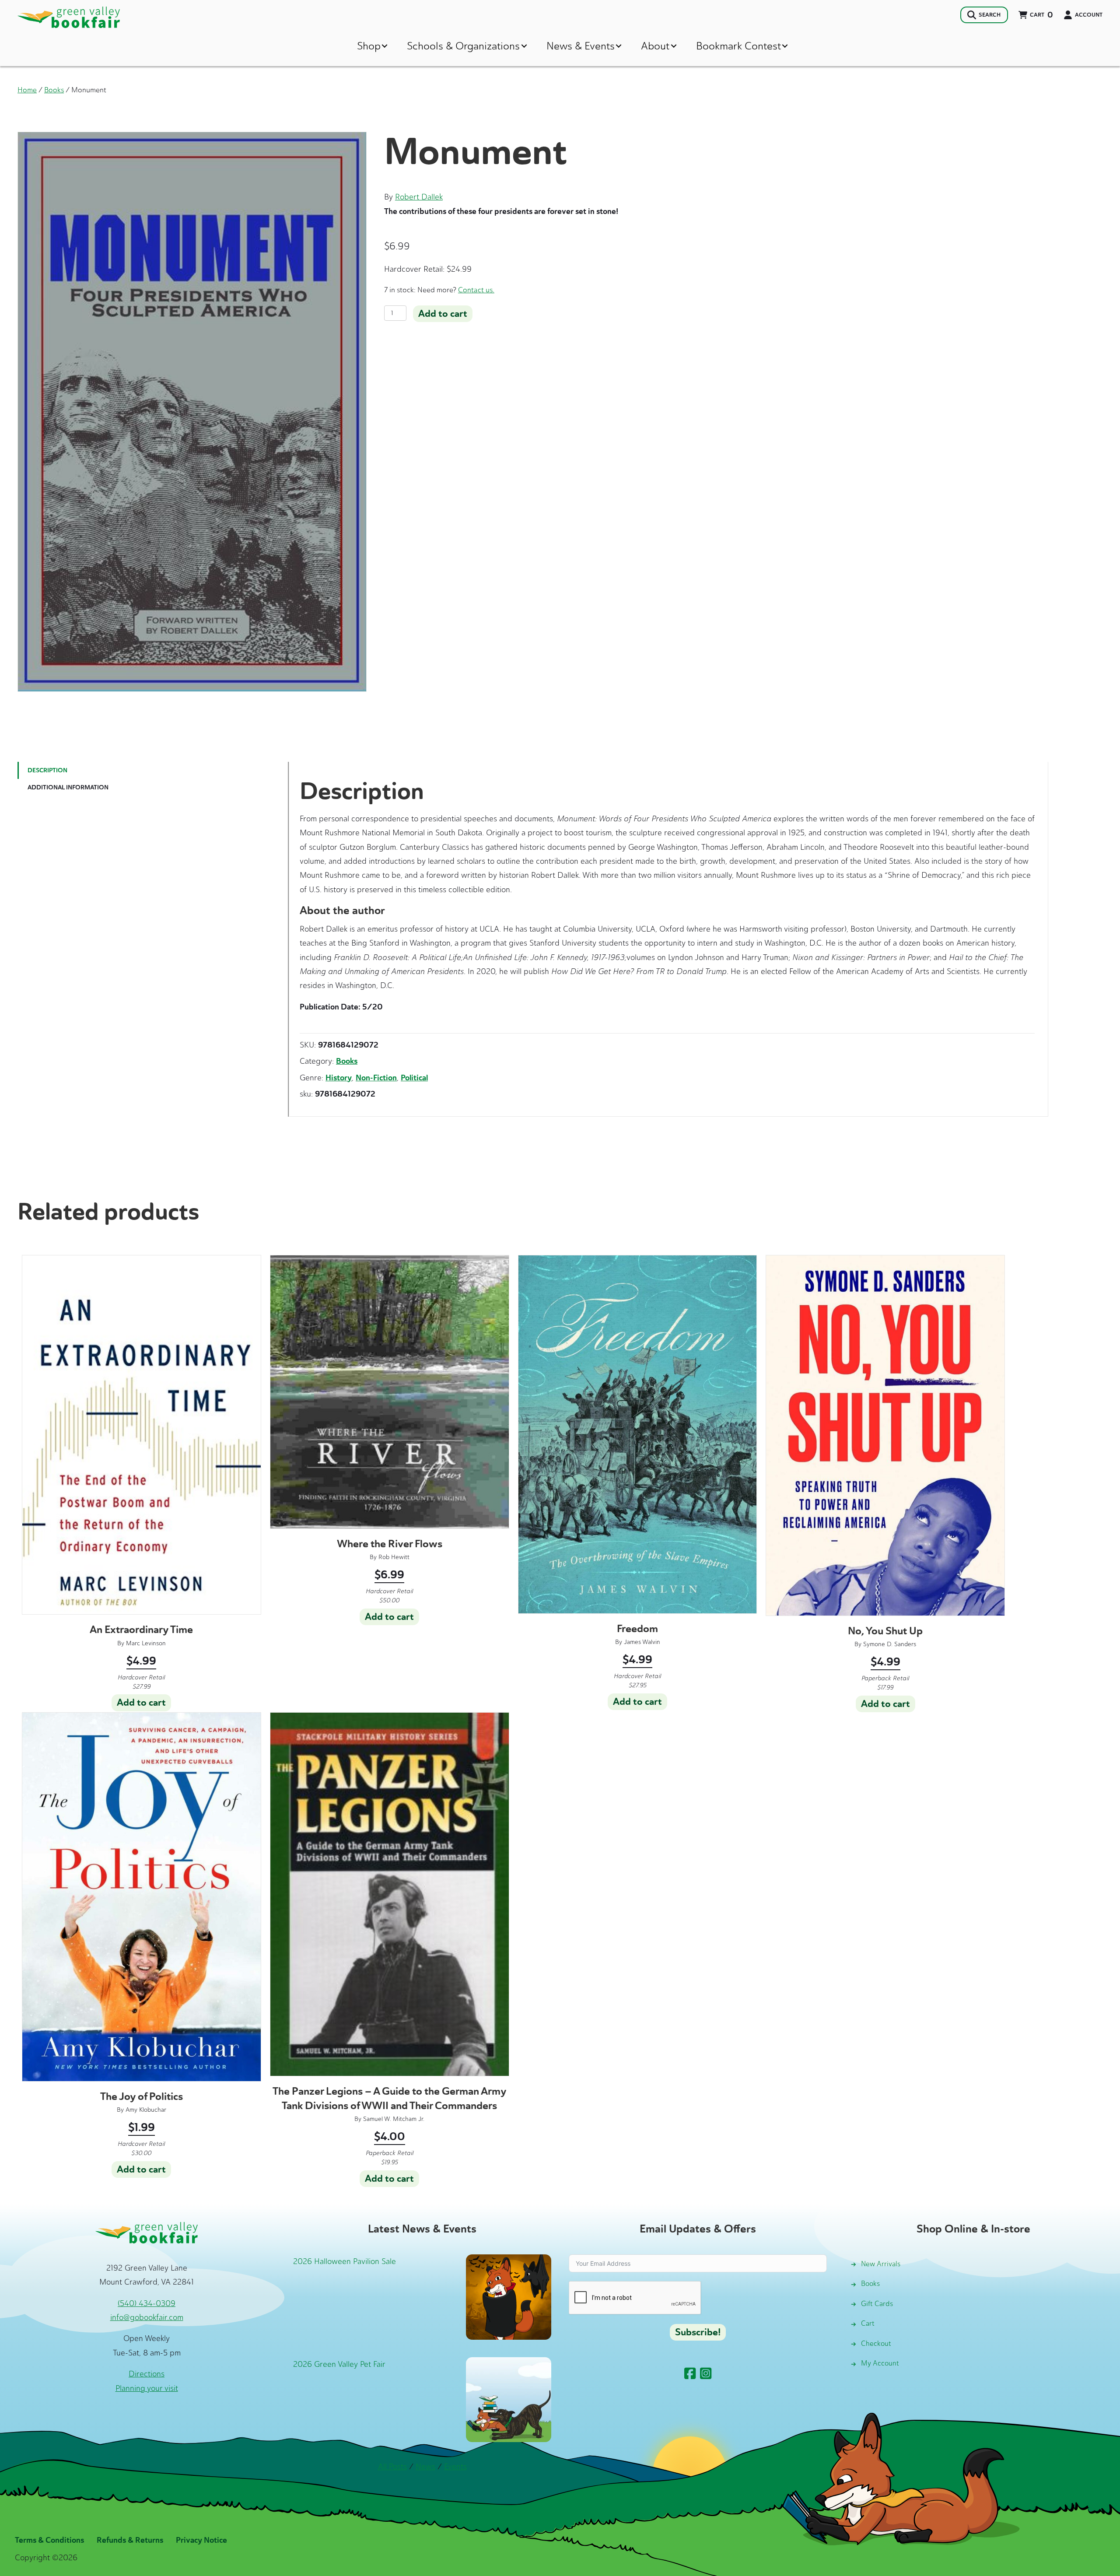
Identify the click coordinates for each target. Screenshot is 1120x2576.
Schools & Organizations (463, 46)
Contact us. (476, 290)
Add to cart (443, 314)
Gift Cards (877, 2304)
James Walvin (642, 1642)
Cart (868, 2323)
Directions (147, 2374)
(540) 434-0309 (147, 2303)
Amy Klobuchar (146, 2110)
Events (455, 2467)
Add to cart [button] (141, 1703)
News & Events (581, 46)
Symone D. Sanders (890, 1644)
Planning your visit (147, 2388)
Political (414, 1078)
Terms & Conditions (49, 2540)
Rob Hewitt (394, 1557)
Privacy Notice (201, 2540)
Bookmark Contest (738, 46)
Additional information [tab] (68, 787)
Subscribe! (698, 2332)
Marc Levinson (146, 1643)
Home (27, 90)
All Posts (392, 2467)
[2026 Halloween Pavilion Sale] (509, 2296)
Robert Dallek (419, 197)
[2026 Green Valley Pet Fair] (509, 2399)
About (655, 46)
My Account (880, 2363)
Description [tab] (47, 770)
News (425, 2467)
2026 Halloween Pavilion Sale (345, 2261)
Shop (369, 46)
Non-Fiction (376, 1078)
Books (54, 90)
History (339, 1078)
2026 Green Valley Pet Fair (339, 2364)
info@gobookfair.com (147, 2317)
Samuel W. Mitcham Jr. (394, 2119)
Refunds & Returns (130, 2540)
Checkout (876, 2343)
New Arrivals (881, 2264)
